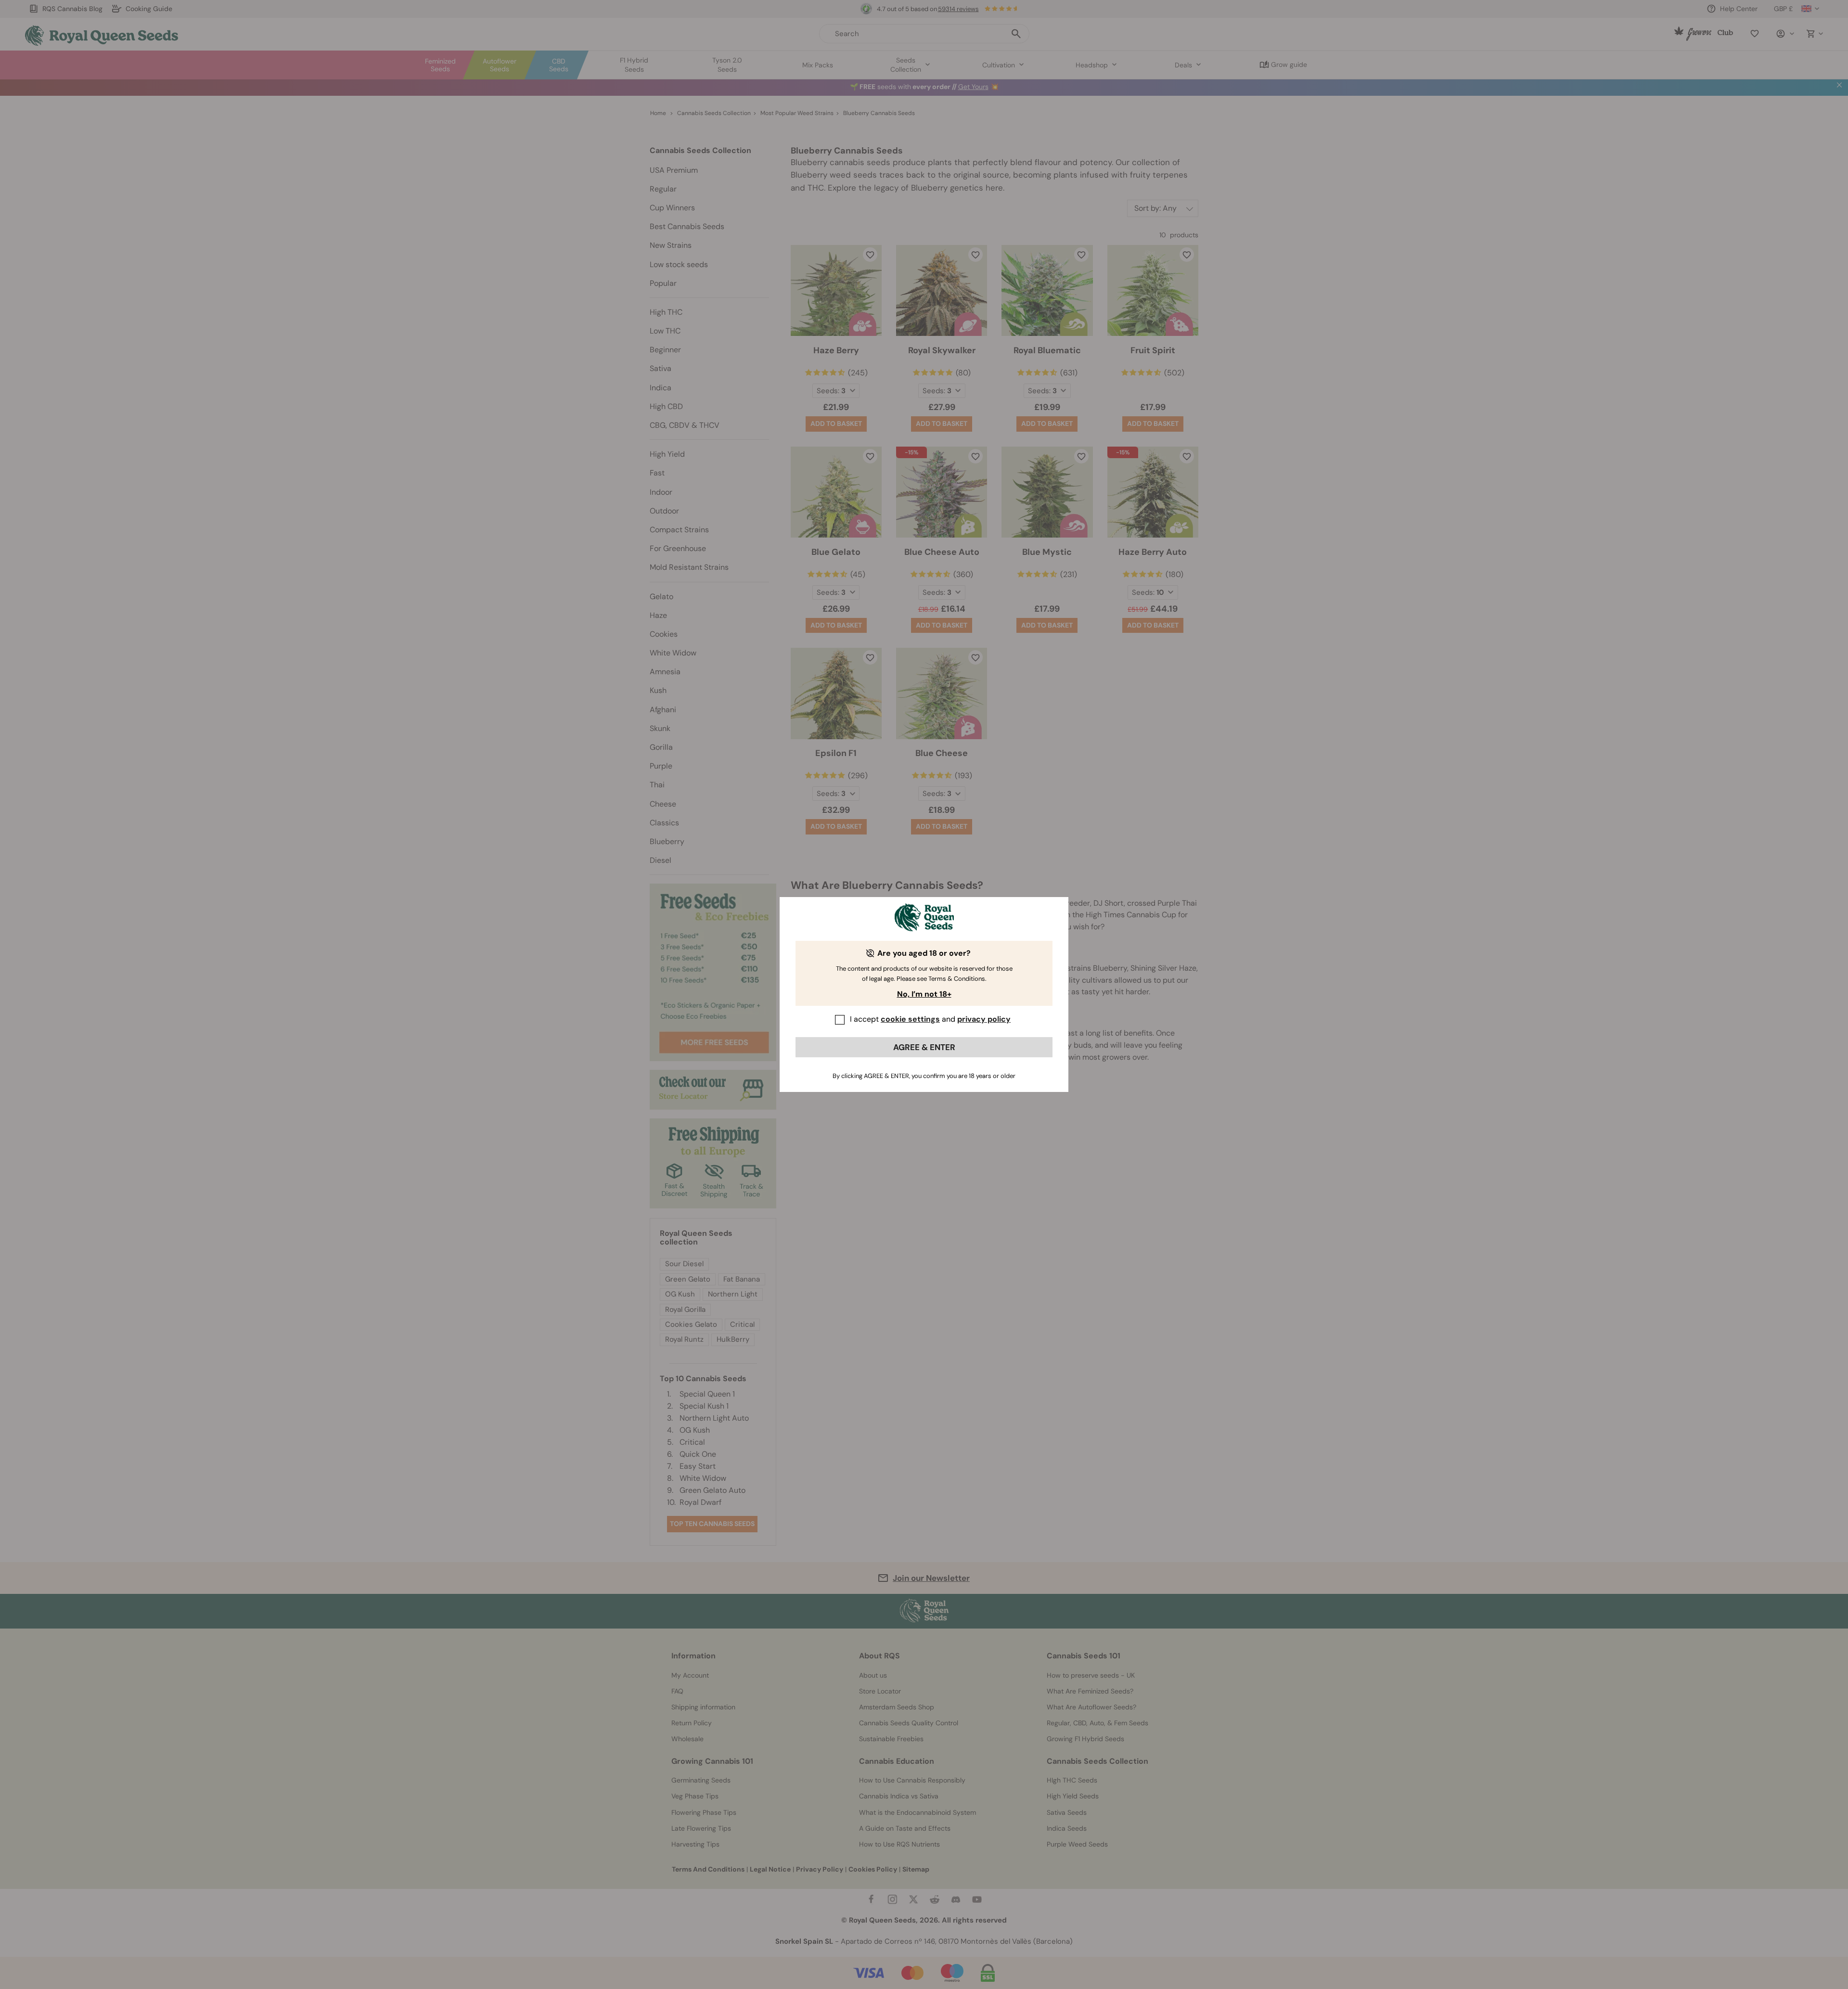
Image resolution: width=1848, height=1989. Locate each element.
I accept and (930, 1019)
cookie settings (910, 1019)
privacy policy (984, 1019)
